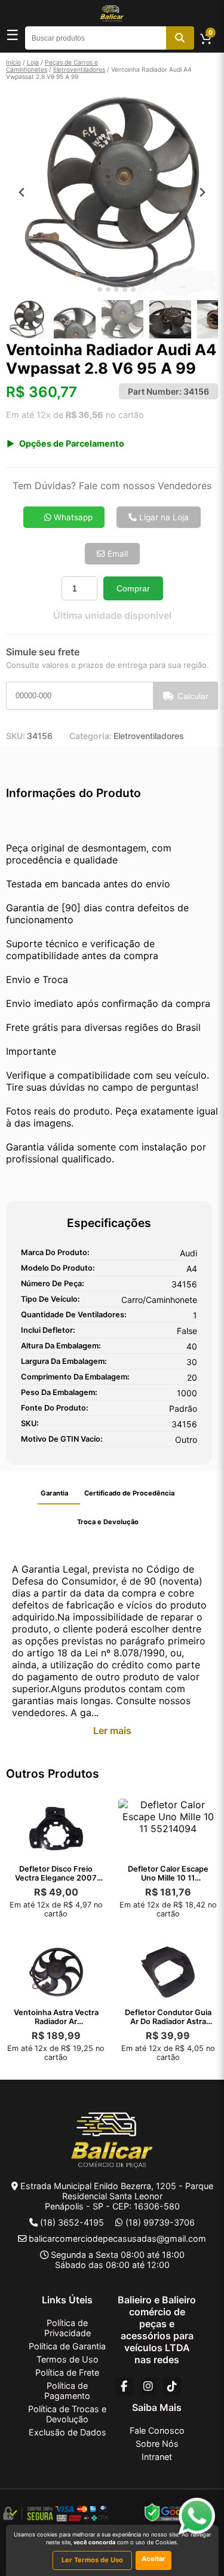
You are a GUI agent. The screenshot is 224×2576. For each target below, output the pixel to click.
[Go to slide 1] (91, 290)
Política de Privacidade (67, 2328)
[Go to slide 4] (116, 289)
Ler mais (112, 1730)
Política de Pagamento (67, 2391)
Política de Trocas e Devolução (67, 2414)
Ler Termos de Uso (92, 2560)
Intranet (157, 2457)
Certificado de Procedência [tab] (129, 1493)
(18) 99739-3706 (160, 2222)
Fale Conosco (157, 2430)
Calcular (193, 696)
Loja (33, 62)
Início (13, 62)
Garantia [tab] (54, 1493)
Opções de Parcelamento (72, 443)
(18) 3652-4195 (72, 2222)
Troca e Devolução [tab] (108, 1522)
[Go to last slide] (22, 192)
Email (116, 554)
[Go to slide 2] (100, 289)
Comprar (133, 588)
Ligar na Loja (163, 517)
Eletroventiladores (79, 69)
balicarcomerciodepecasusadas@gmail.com (117, 2238)
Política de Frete (67, 2372)
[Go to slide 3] (108, 289)
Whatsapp (72, 517)
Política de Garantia (67, 2346)
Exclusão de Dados (67, 2432)
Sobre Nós (157, 2444)
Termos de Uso (67, 2359)
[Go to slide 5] (125, 289)
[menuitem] (27, 319)
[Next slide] (202, 192)
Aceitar (154, 2559)
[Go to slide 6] (133, 289)
